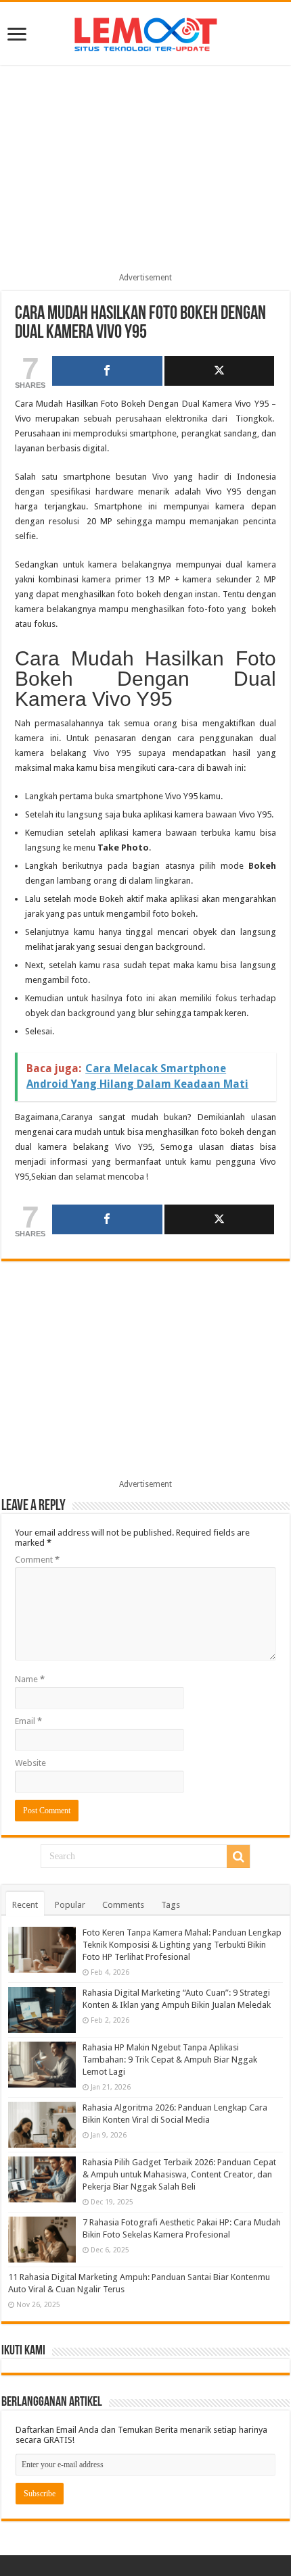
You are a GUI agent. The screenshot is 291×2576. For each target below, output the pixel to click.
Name (30, 1679)
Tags (171, 1905)
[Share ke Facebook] (107, 371)
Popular (70, 1905)
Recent (25, 1905)
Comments (123, 1905)
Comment (37, 1560)
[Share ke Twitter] (219, 371)
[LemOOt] (146, 32)
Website (30, 1763)
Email (28, 1721)
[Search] (238, 1857)
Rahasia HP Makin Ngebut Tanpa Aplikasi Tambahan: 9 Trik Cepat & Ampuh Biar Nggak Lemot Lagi (170, 2060)
